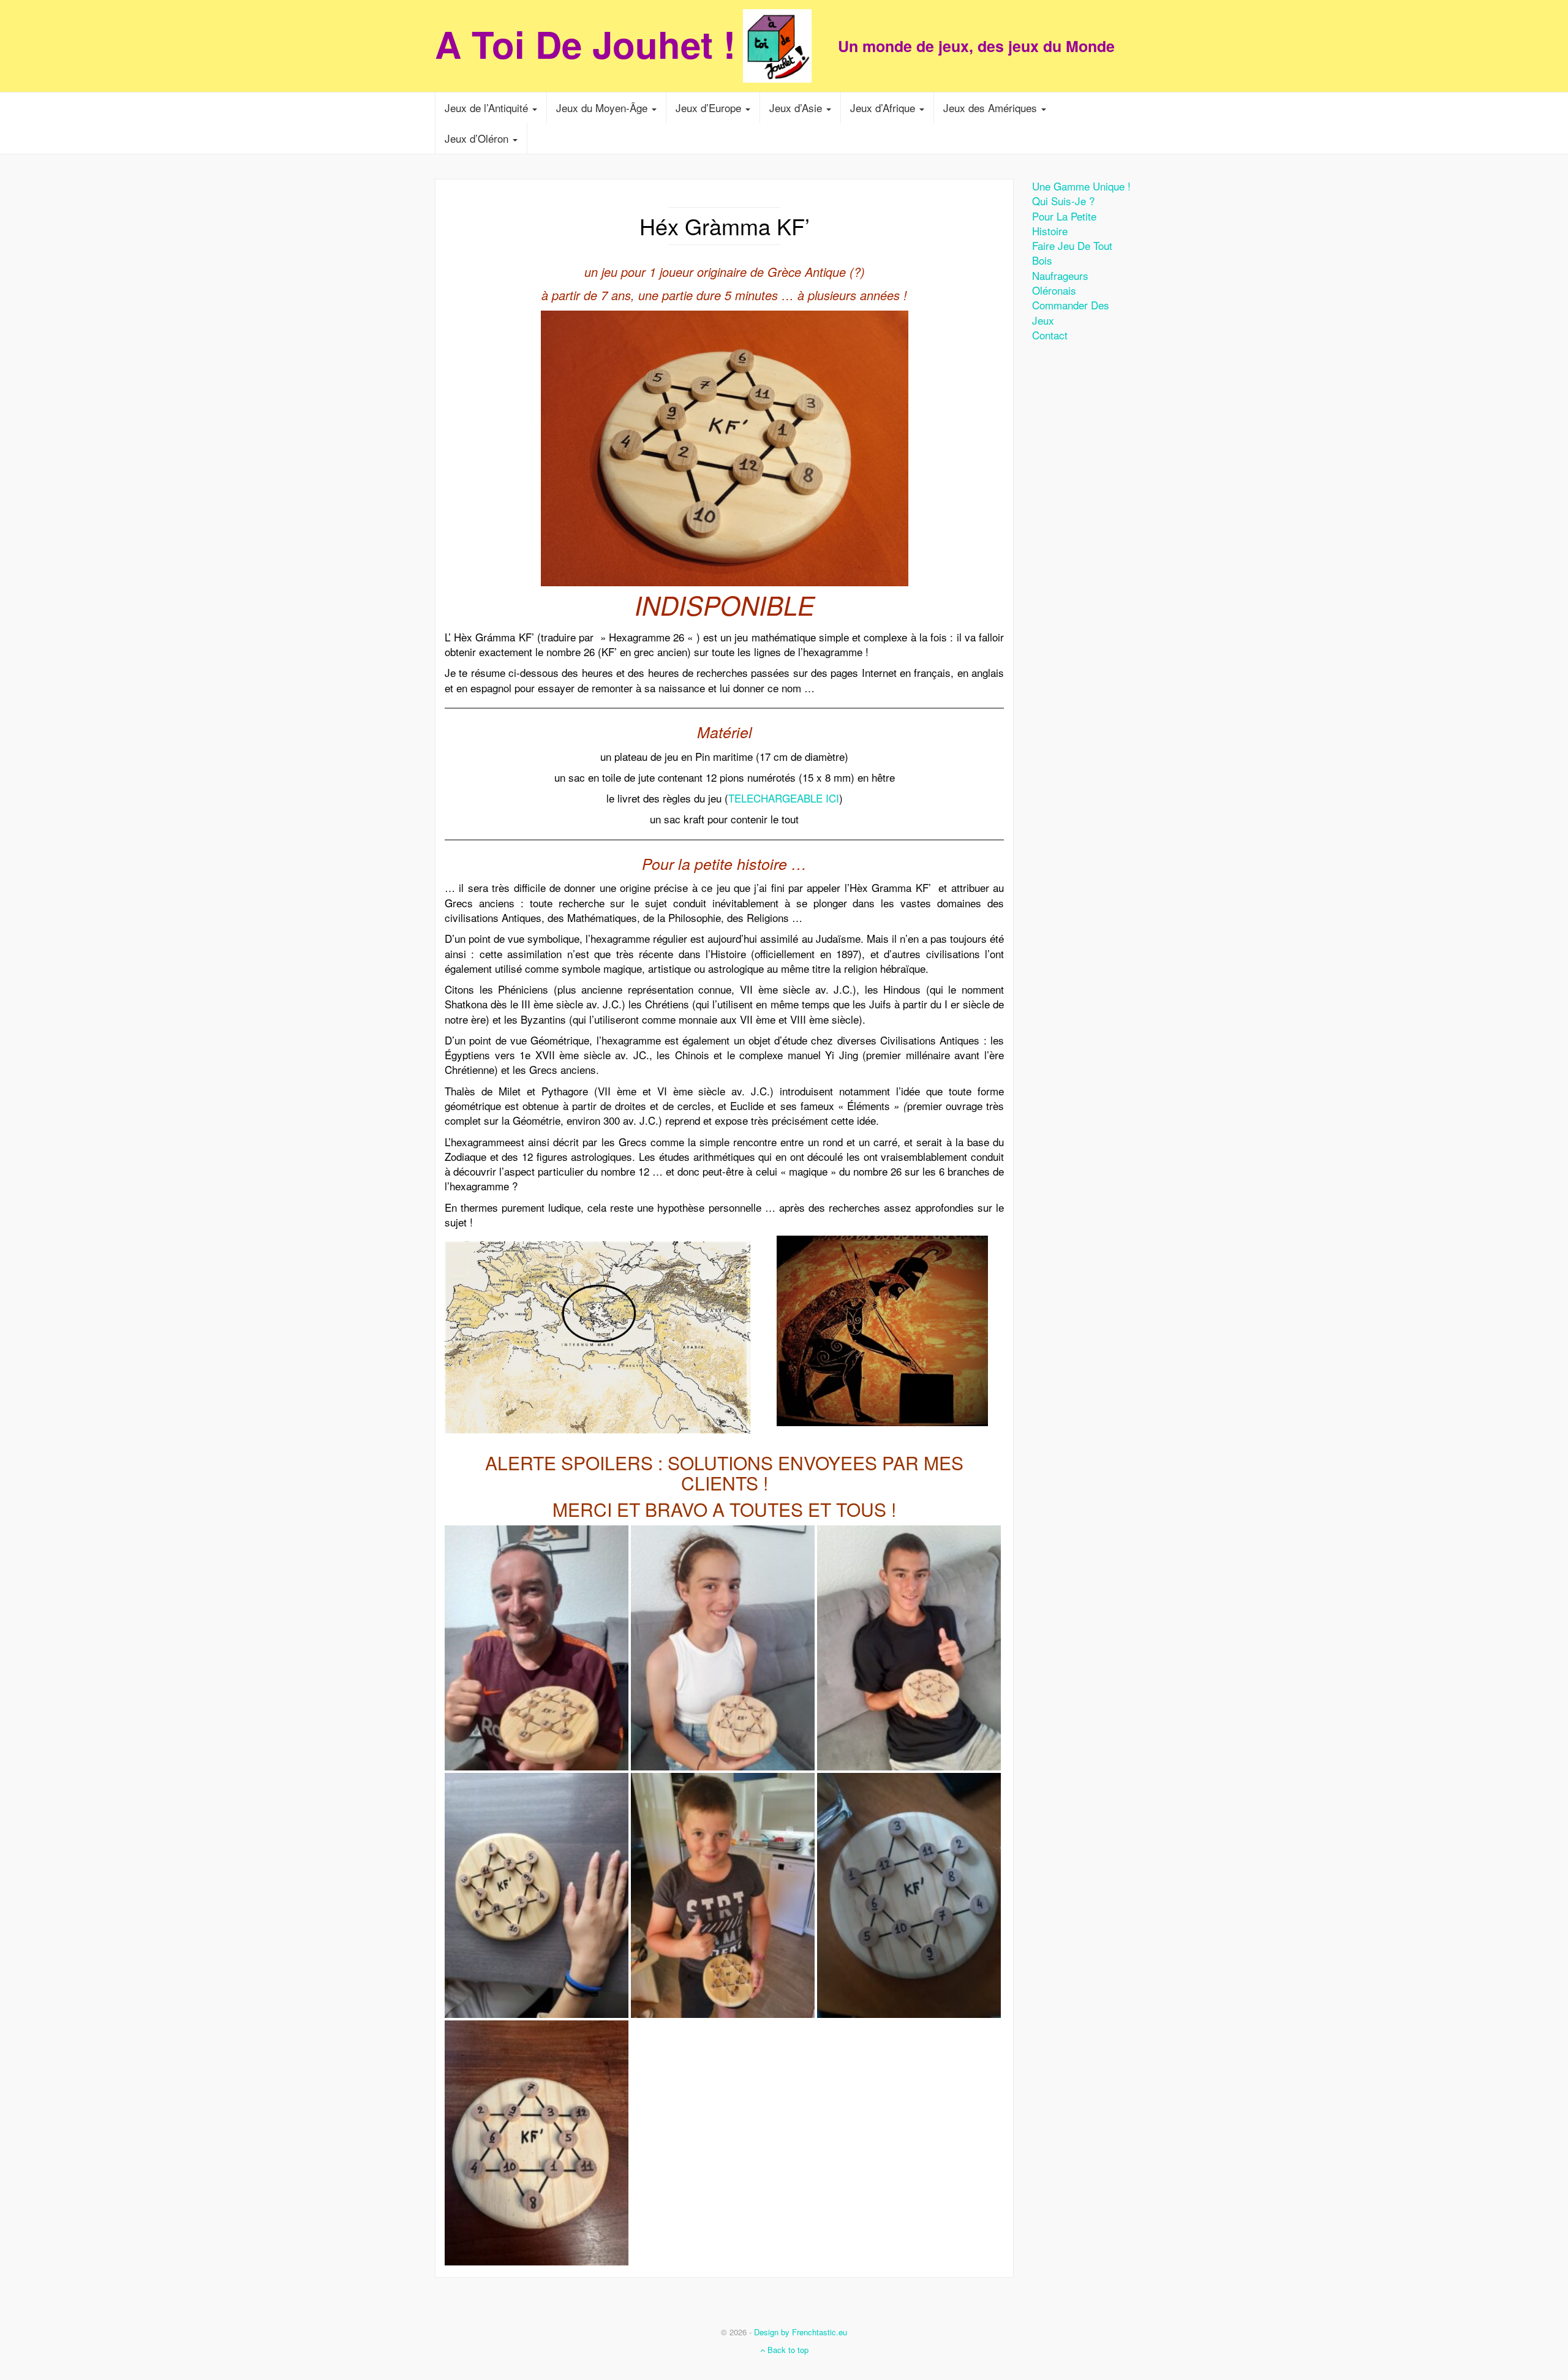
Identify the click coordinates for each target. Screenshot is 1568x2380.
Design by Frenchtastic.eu (801, 2332)
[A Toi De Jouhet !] (784, 46)
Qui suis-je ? (1063, 201)
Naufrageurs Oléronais (1060, 283)
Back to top (787, 2350)
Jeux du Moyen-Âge (603, 108)
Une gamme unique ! (1081, 186)
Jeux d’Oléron (478, 138)
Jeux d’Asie (797, 108)
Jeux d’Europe (710, 108)
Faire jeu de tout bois (1072, 253)
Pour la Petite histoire (1064, 223)
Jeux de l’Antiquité (488, 108)
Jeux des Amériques (992, 108)
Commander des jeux (1071, 312)
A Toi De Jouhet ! (585, 43)
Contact (1050, 335)
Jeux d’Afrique (884, 108)
